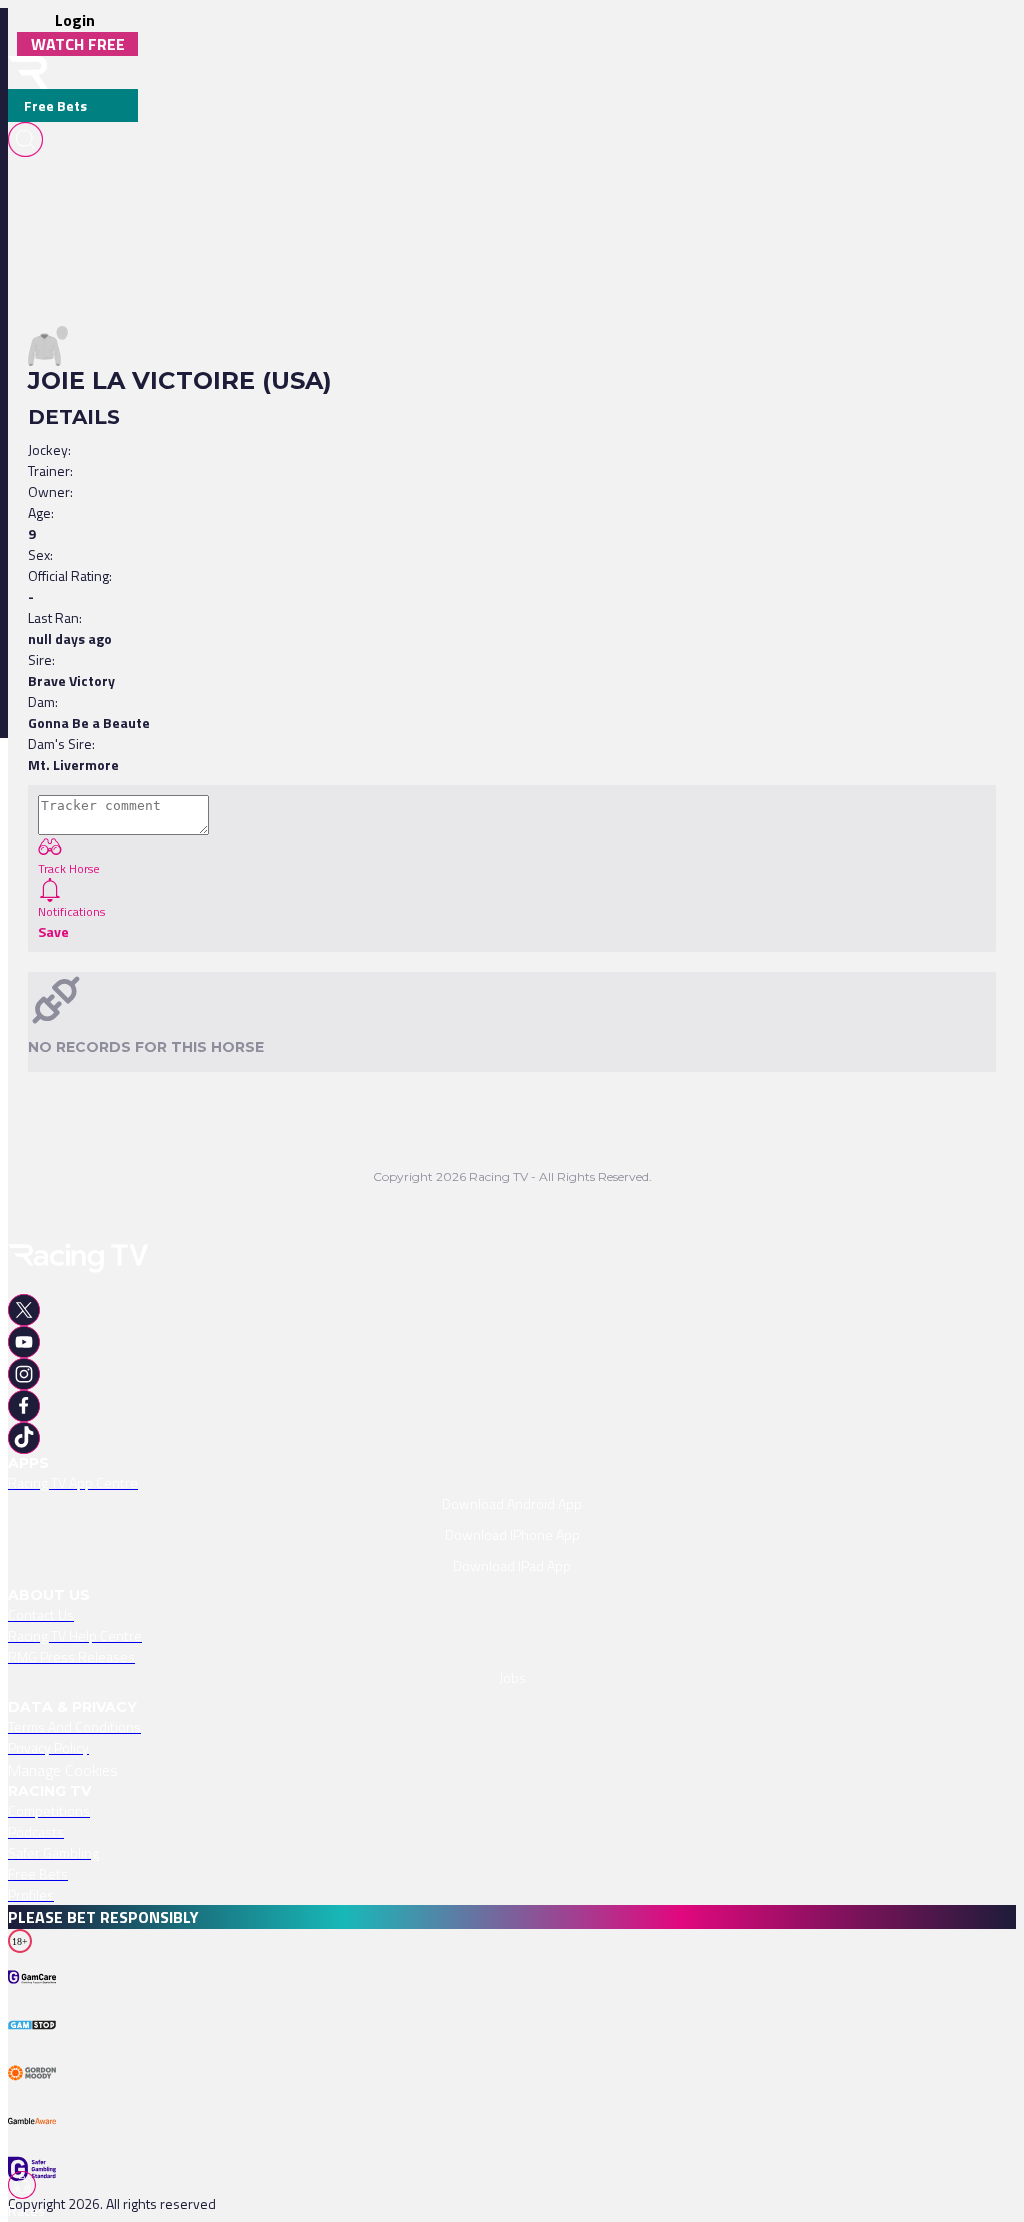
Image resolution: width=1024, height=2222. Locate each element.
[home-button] (28, 72)
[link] (512, 1482)
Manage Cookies (63, 1770)
